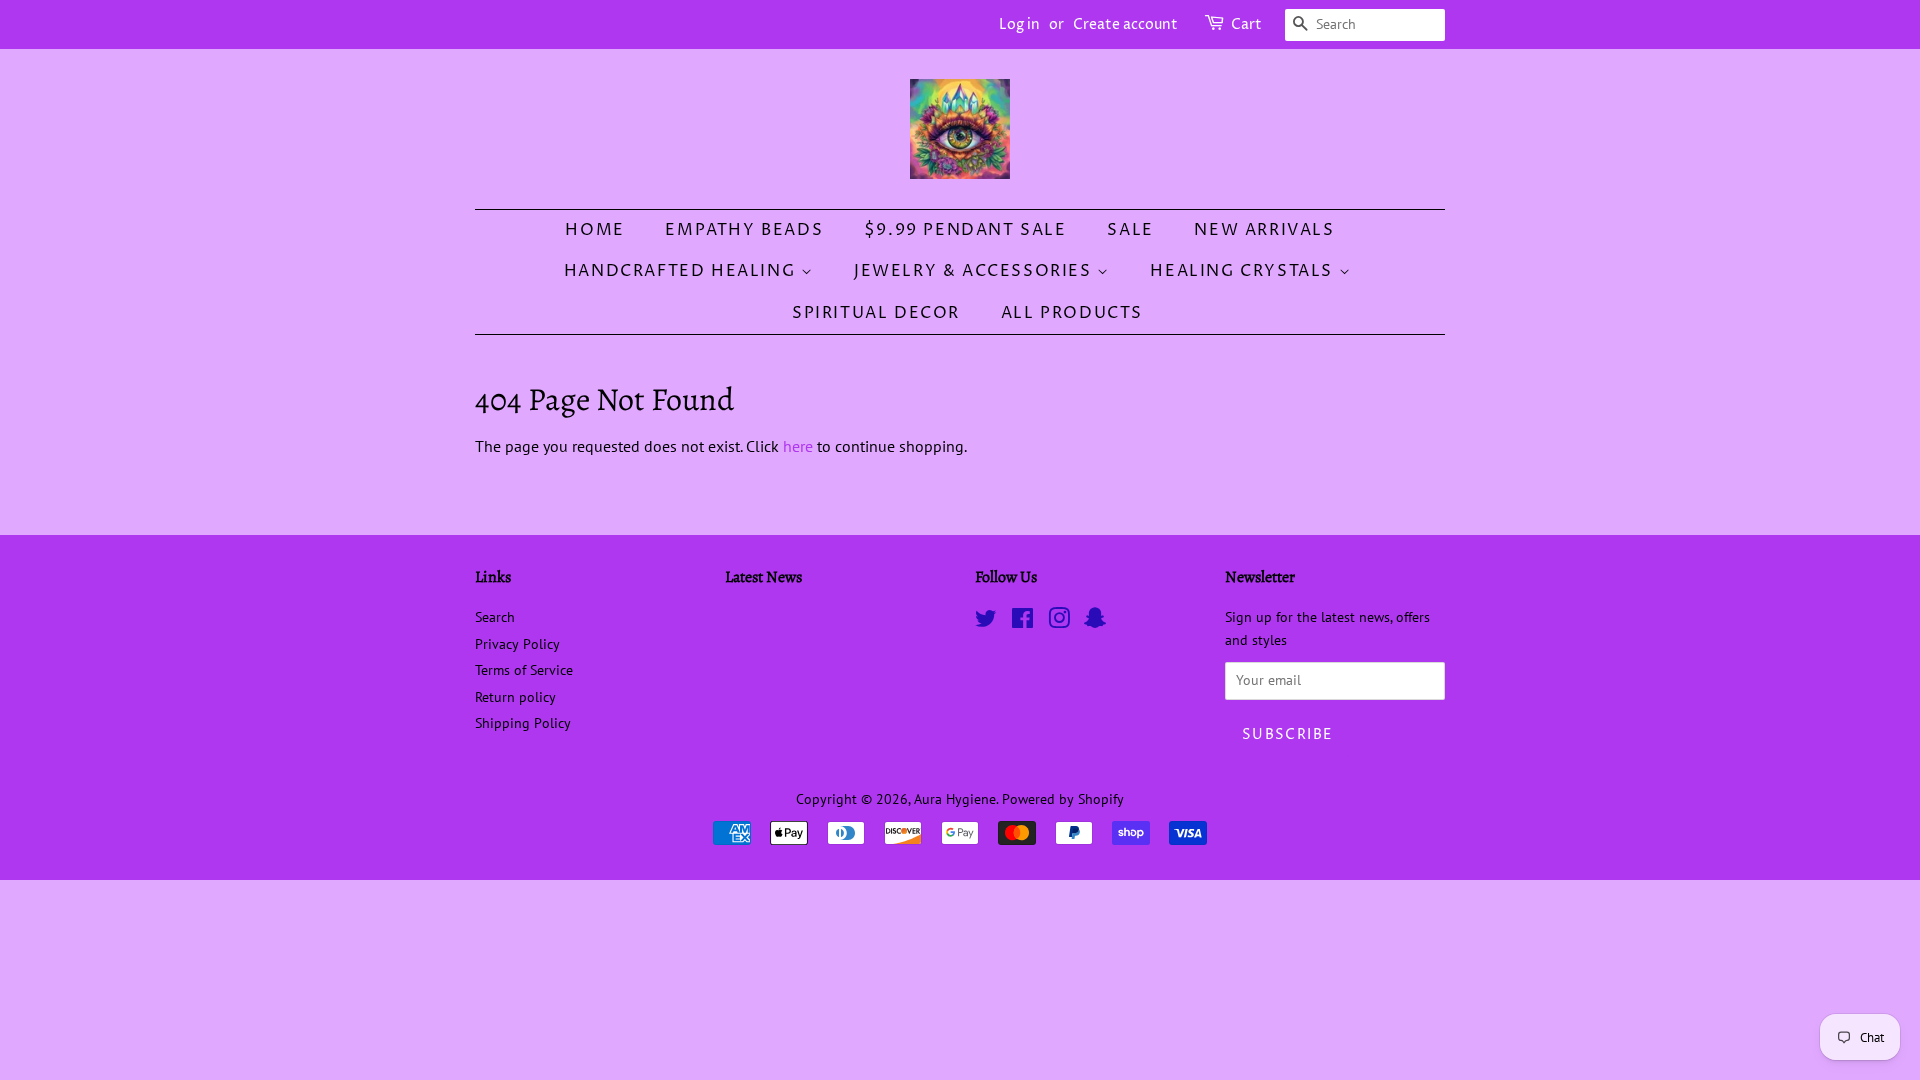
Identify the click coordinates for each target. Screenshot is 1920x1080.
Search (495, 617)
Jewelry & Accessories (975, 271)
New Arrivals (1264, 230)
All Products (1072, 313)
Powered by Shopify (1063, 799)
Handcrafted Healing (682, 271)
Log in (1019, 24)
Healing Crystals (1244, 271)
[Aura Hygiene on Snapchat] (1095, 622)
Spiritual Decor (876, 313)
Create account (1125, 24)
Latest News (763, 577)
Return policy (515, 697)
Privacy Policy (517, 644)
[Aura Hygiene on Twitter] (986, 622)
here (798, 446)
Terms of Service (524, 670)
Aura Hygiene (955, 799)
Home (594, 230)
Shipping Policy (523, 723)
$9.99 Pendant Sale (965, 230)
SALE (1130, 230)
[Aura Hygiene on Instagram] (1059, 622)
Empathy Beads (744, 230)
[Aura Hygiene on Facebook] (1022, 622)
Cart (1246, 24)
